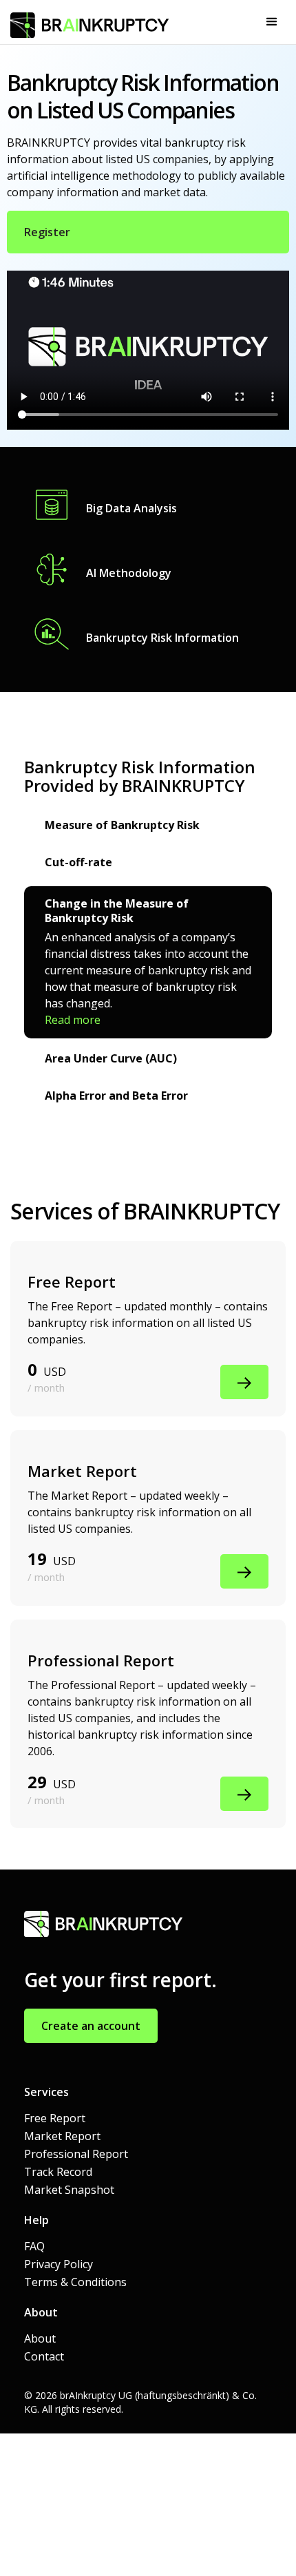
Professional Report (76, 2154)
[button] (272, 22)
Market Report (62, 2136)
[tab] (148, 827)
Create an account (91, 2026)
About (40, 2338)
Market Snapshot (69, 2190)
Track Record (58, 2172)
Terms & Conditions (75, 2282)
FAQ (34, 2246)
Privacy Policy (59, 2264)
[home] (86, 19)
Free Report (55, 2118)
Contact (44, 2356)
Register (47, 232)
